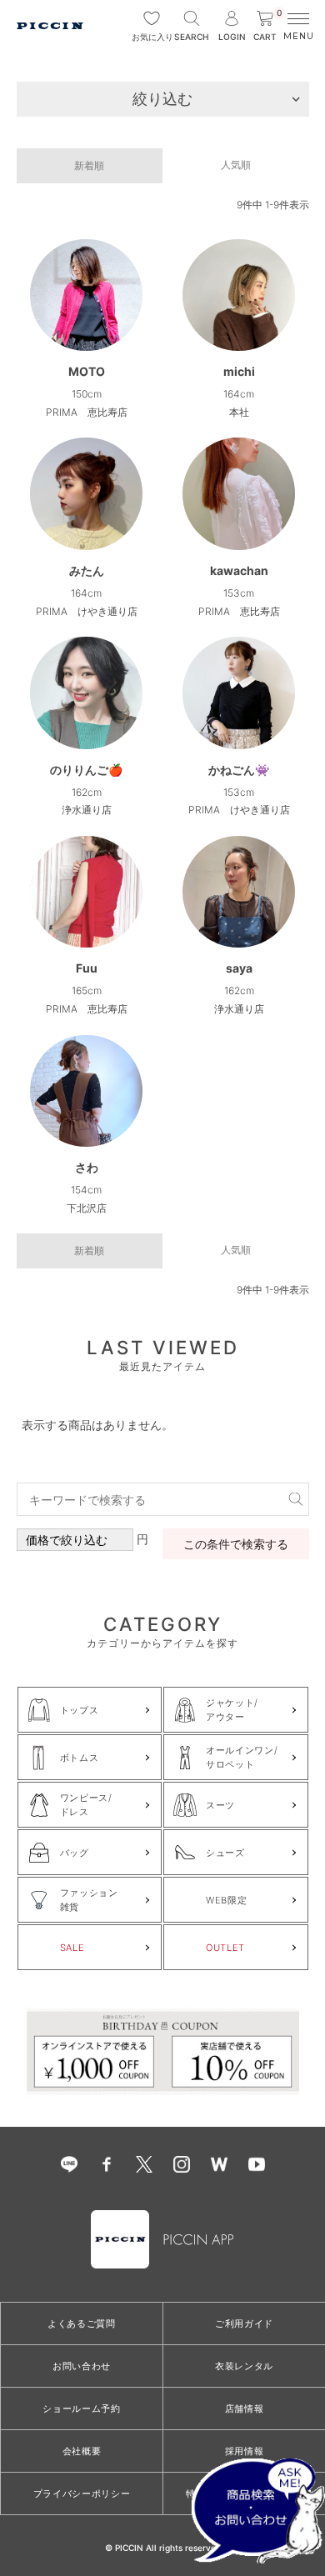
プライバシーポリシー (82, 2493)
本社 (239, 412)
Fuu (87, 968)
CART (267, 26)
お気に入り (152, 37)
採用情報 (245, 2451)
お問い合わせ (82, 2366)
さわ (87, 1167)
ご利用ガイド (244, 2323)
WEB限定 (226, 1900)
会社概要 (82, 2451)
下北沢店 (87, 1208)
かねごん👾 (239, 770)
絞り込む (162, 99)
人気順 (236, 165)
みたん (87, 570)
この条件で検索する (236, 1544)
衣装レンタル (244, 2366)
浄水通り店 (87, 810)
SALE (72, 1948)
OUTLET (225, 1948)
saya (239, 968)
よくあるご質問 (82, 2323)
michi (239, 371)
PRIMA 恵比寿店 (87, 412)
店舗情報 (245, 2408)
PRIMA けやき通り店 (87, 611)
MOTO (87, 371)
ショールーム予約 (81, 2408)
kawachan (239, 570)
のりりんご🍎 (86, 770)
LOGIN (232, 37)
